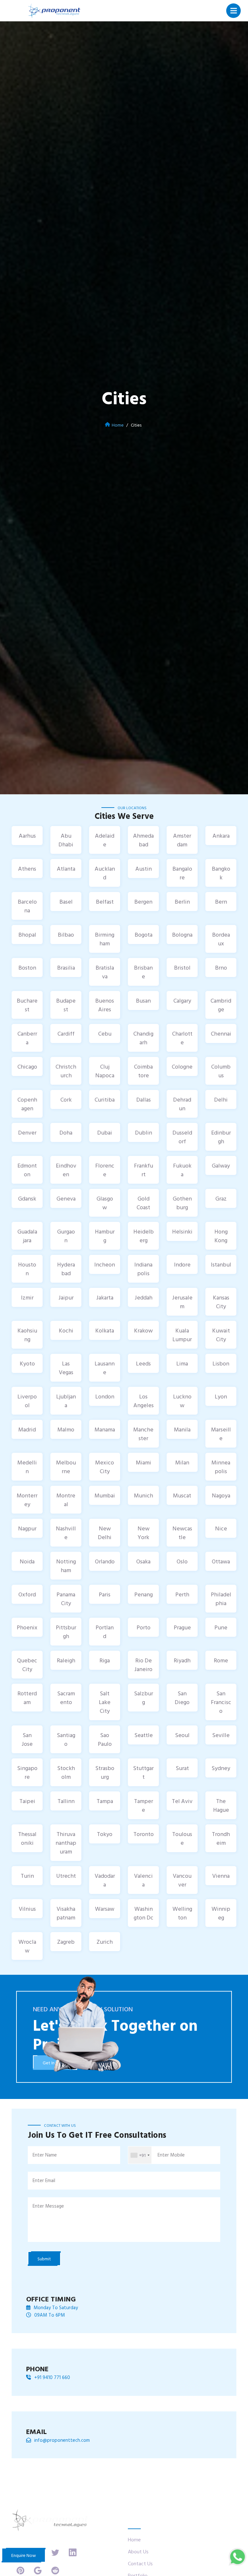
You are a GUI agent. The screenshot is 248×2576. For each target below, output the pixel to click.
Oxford (27, 1594)
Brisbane (143, 972)
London (105, 1396)
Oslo (182, 1561)
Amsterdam (182, 840)
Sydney (221, 1768)
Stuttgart (143, 1772)
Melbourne (66, 1467)
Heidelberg (144, 1236)
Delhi (221, 1099)
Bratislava (105, 972)
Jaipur (66, 1297)
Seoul (182, 1735)
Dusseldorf (182, 1137)
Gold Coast (143, 1203)
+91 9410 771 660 (52, 2377)
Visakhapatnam (66, 1913)
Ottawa (221, 1561)
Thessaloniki (27, 1838)
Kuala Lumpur (182, 1335)
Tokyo (105, 1834)
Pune (221, 1627)
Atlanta (66, 869)
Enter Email (44, 2180)
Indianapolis (143, 1269)
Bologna (182, 935)
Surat (182, 1768)
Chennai (221, 1033)
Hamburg (105, 1236)
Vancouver (182, 1880)
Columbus (221, 1071)
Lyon (221, 1396)
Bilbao (66, 935)
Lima (182, 1363)
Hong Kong (221, 1236)
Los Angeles (144, 1401)
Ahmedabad (143, 840)
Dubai (105, 1132)
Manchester (143, 1434)
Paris (105, 1594)
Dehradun (182, 1104)
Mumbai (105, 1495)
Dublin (144, 1132)
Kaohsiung (27, 1335)
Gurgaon (66, 1236)
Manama (105, 1429)
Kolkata (105, 1330)
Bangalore (182, 873)
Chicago (27, 1066)
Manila (182, 1429)
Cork (66, 1099)
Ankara (221, 836)
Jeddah (144, 1297)
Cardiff (66, 1033)
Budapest (66, 1005)
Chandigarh (143, 1038)
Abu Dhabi (66, 840)
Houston (27, 1269)
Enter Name (45, 2155)
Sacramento (66, 1698)
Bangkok (221, 873)
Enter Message (48, 2206)
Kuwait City (221, 1335)
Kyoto (27, 1363)
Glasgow (105, 1203)
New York (144, 1533)
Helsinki (182, 1231)
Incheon (105, 1264)
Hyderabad (66, 1269)
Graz (221, 1198)
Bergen (143, 902)
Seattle (144, 1735)
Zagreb (66, 1942)
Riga (105, 1660)
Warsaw (105, 1909)
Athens (27, 869)
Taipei (27, 1801)
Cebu (105, 1033)
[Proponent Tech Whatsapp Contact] (238, 2556)
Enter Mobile (171, 2155)
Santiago (66, 1739)
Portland (105, 1632)
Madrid (27, 1429)
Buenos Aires (105, 1005)
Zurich (105, 1942)
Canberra (27, 1038)
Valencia (143, 1880)
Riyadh (182, 1660)
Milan (182, 1462)
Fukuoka (182, 1170)
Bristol (182, 967)
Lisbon (221, 1363)
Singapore (27, 1772)
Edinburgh (221, 1137)
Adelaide (105, 840)
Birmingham (105, 939)
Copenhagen (27, 1104)
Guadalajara (27, 1236)
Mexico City (105, 1467)
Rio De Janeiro (143, 1665)
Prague (182, 1627)
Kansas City (221, 1302)
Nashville (66, 1533)
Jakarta (105, 1297)
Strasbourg (105, 1772)
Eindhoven (66, 1170)
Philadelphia (221, 1599)
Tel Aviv (182, 1801)
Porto (144, 1627)
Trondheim (221, 1838)
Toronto (144, 1834)
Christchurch (66, 1071)
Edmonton (27, 1170)
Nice (221, 1528)
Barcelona (27, 906)
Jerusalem (182, 1302)
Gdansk (27, 1198)
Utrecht (66, 1876)
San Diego (182, 1698)
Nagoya (221, 1495)
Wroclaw (27, 1946)
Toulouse (182, 1838)
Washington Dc (144, 1913)
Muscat (182, 1495)
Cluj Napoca (105, 1071)
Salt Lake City (105, 1702)
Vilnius (27, 1909)
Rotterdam (27, 1698)
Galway (221, 1165)
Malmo (66, 1429)
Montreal (66, 1500)
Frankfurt (144, 1170)
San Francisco (221, 1702)
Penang (144, 1594)
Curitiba (105, 1099)
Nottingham (66, 1566)
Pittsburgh (66, 1632)
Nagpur (27, 1528)
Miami (144, 1462)
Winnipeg (221, 1913)
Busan (143, 1000)
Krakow (143, 1330)
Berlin (182, 902)
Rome (221, 1660)
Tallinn (66, 1801)
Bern (221, 902)
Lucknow (182, 1401)
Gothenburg (182, 1203)
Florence (105, 1170)
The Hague (221, 1805)
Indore (182, 1264)
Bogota (144, 935)
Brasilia (66, 967)
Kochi (66, 1330)
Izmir (27, 1297)
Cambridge (221, 1005)
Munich (144, 1495)
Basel (66, 902)
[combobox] (140, 2155)
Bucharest (27, 1005)
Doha (66, 1132)
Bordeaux (221, 939)
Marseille (221, 1434)
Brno (221, 967)
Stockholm (66, 1772)
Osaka (143, 1561)
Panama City (66, 1599)
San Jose (27, 1739)
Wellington (182, 1913)
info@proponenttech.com (62, 2440)
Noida (27, 1561)
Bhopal (27, 935)
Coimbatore (143, 1071)
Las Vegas (66, 1368)
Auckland (105, 873)
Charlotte (182, 1038)
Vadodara (105, 1880)
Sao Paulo (105, 1739)
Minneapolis (221, 1467)
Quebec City (27, 1665)
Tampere (144, 1805)
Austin (144, 869)
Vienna (221, 1876)
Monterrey (27, 1500)
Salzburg (144, 1698)
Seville (221, 1735)
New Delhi (105, 1533)
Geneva (66, 1198)
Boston (27, 967)
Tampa (105, 1801)
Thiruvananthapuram (66, 1843)
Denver (27, 1132)
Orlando (105, 1561)
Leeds (143, 1363)
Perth (182, 1594)
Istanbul (221, 1264)
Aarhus (27, 836)
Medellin (27, 1467)
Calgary (182, 1000)
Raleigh (66, 1660)
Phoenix (27, 1627)
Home (118, 425)
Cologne (182, 1066)
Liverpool (27, 1401)
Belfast (105, 902)
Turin (27, 1876)
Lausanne (105, 1368)
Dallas (144, 1099)
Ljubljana (66, 1401)
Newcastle (182, 1533)
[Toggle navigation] (234, 11)
